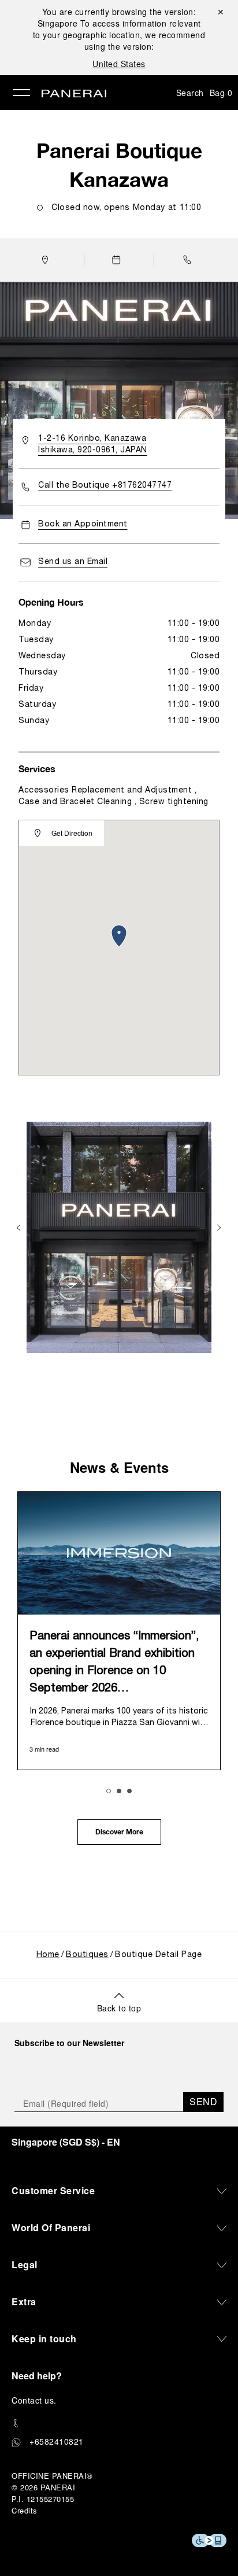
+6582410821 (57, 2441)
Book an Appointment (83, 524)
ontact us (36, 2400)
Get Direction (72, 833)
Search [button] (190, 93)
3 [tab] (129, 1791)
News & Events (119, 1467)
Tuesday (36, 640)
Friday (31, 689)
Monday (35, 624)
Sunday (34, 721)
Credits (25, 2510)
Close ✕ (220, 12)
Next (220, 1228)
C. (34, 2400)
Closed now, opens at (126, 208)
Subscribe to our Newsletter (69, 2043)
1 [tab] (109, 1791)
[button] (190, 260)
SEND (203, 2101)
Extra (24, 2302)
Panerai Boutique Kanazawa (119, 165)
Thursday (38, 672)
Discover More (119, 1833)
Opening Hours (51, 602)
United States (119, 64)
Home (48, 1955)
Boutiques (87, 1955)
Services (37, 769)
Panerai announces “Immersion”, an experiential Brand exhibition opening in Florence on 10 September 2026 (114, 1663)
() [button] (66, 2142)
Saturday (37, 705)
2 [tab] (119, 1791)
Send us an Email (73, 562)
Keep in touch (44, 2339)
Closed (205, 656)
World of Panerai (51, 2227)
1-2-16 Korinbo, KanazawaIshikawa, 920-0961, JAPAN (93, 445)
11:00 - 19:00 (194, 624)
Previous (20, 1228)
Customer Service (53, 2190)
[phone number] (119, 2424)
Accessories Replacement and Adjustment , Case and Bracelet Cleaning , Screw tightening (114, 796)
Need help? (37, 2376)
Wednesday (42, 656)
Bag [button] (221, 93)
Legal (25, 2264)
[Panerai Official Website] (74, 94)
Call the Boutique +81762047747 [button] (105, 486)
